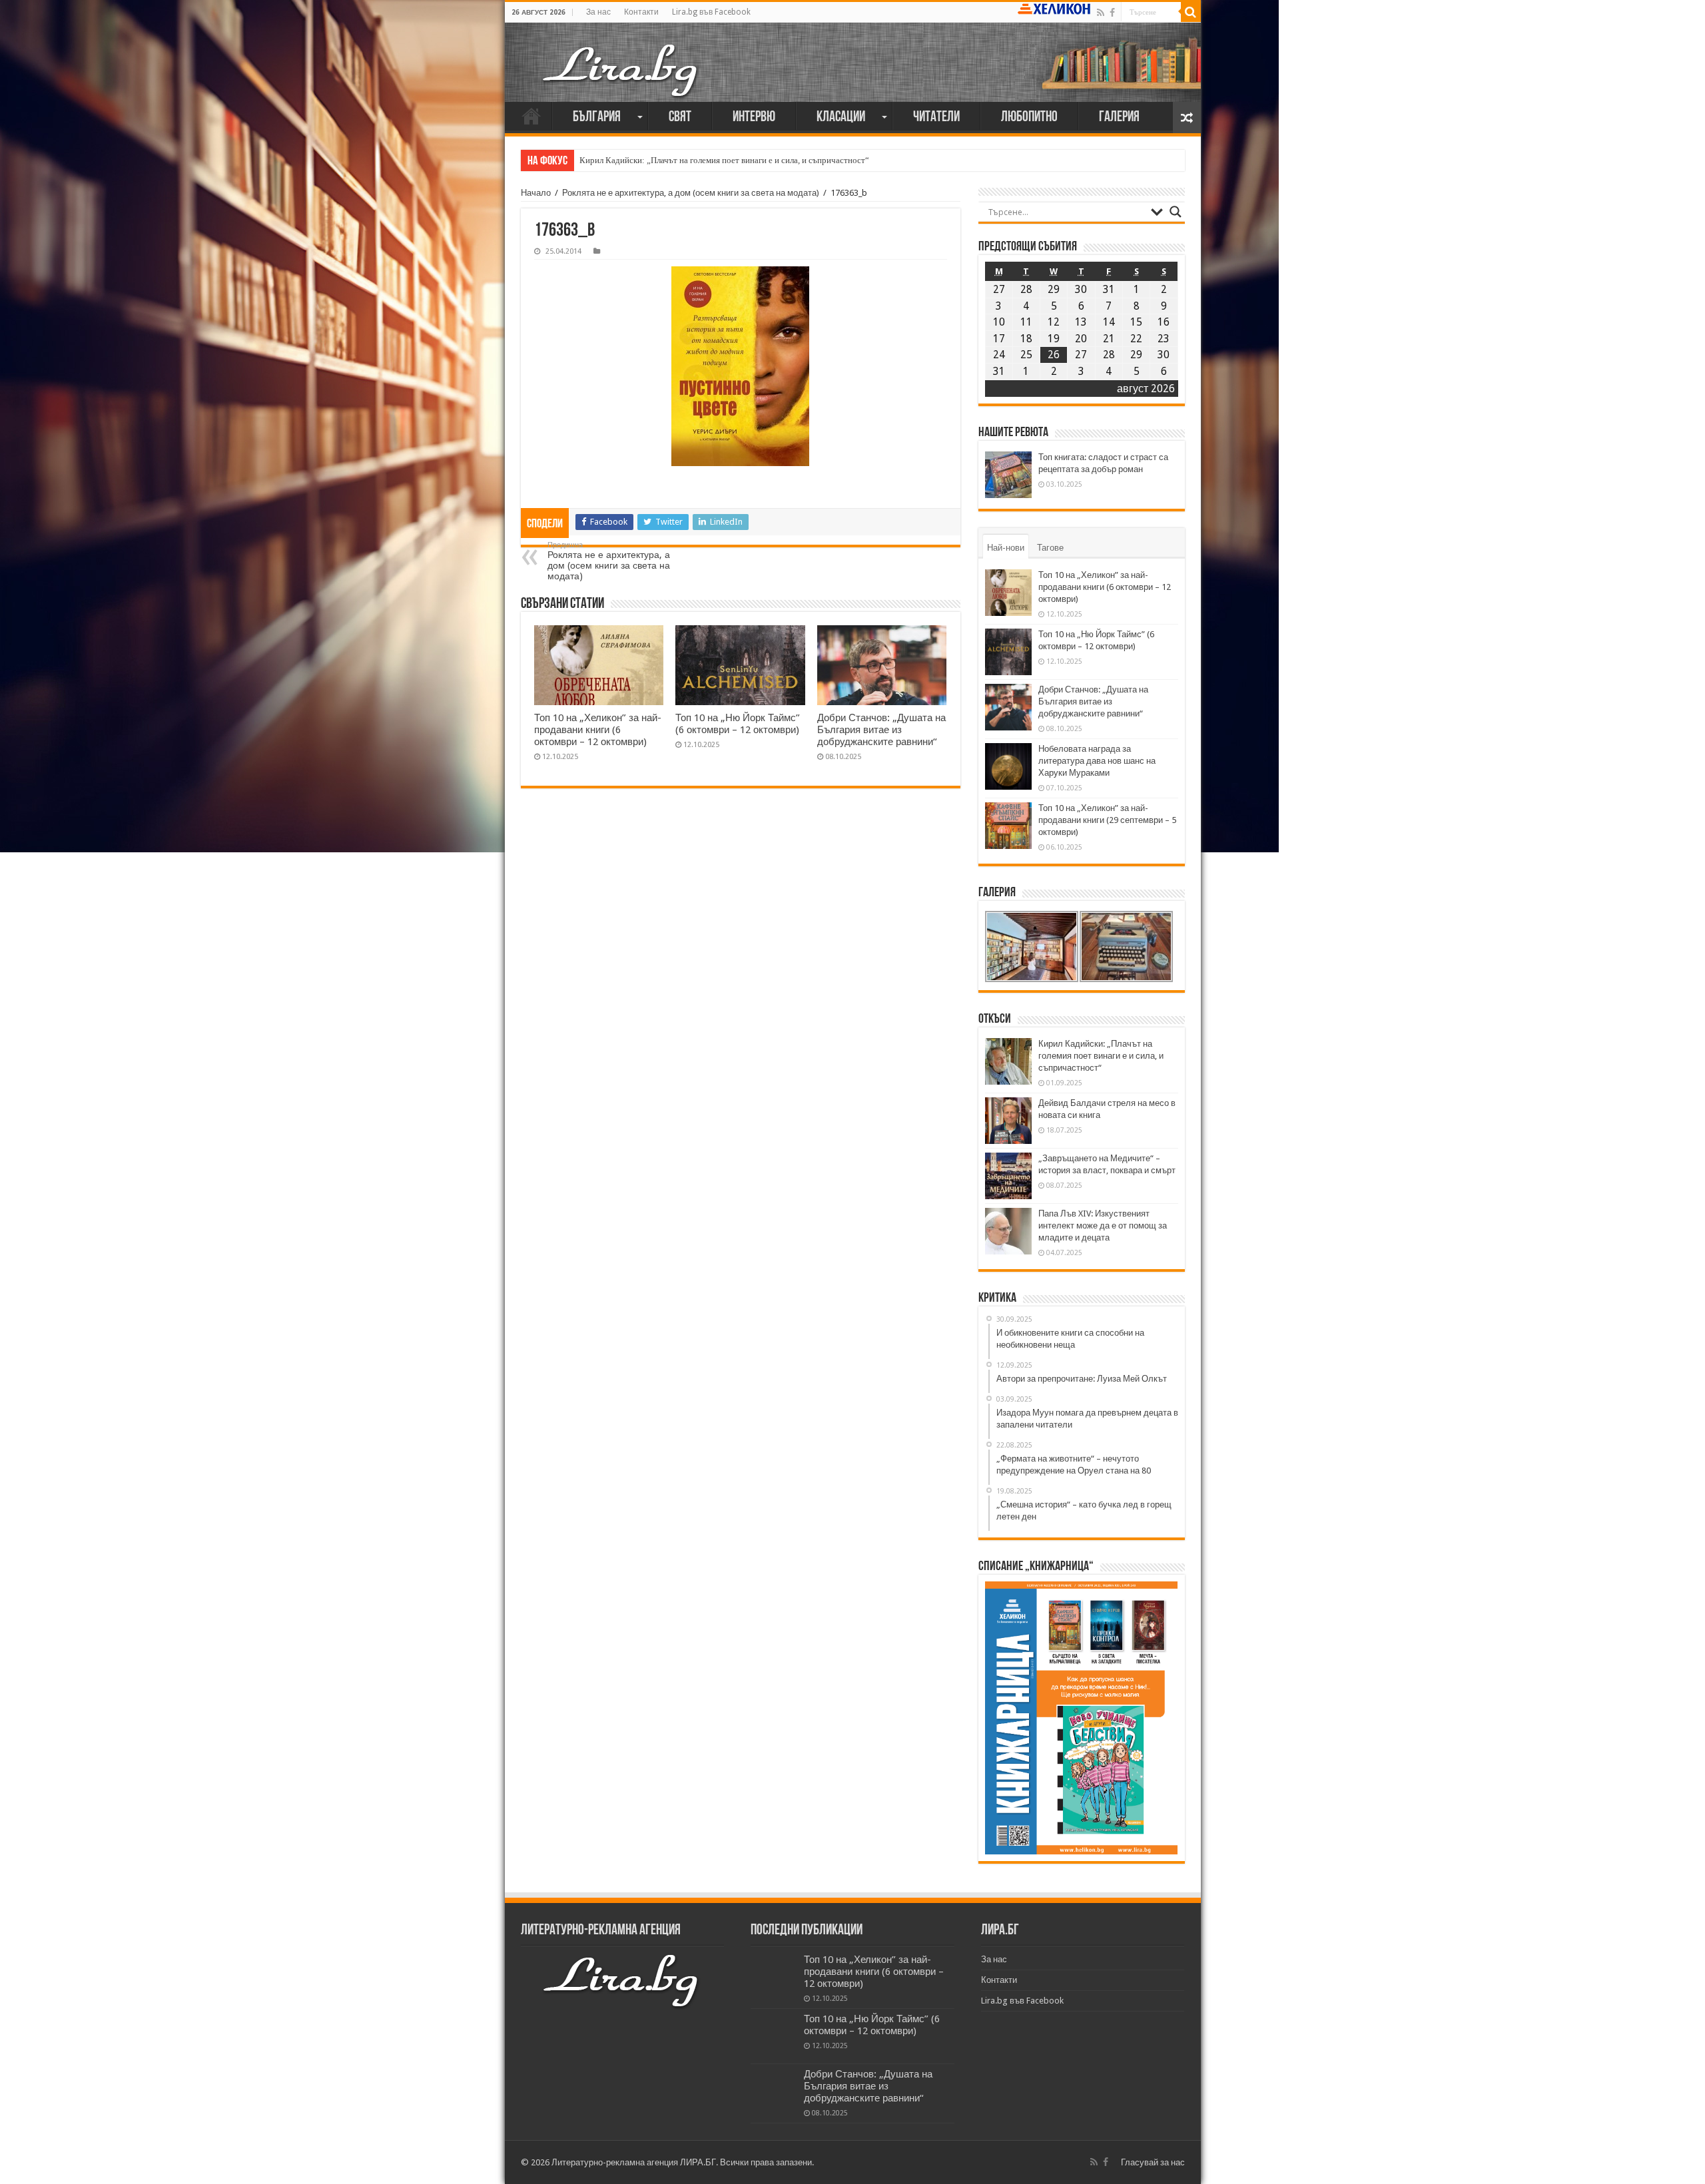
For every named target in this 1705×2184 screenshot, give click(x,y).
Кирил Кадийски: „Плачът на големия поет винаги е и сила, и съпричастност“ (1101, 1056)
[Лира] (621, 69)
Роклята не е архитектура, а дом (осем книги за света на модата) (691, 193)
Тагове (1050, 548)
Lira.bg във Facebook (711, 12)
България (597, 118)
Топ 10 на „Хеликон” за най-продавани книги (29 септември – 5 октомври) (1107, 820)
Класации (841, 118)
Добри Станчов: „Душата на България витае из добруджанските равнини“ (881, 730)
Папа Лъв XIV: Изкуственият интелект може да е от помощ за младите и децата (1103, 1226)
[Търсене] (1191, 12)
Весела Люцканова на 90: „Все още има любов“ (669, 160)
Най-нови (1006, 548)
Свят (680, 118)
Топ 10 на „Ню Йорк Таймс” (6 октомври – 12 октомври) (738, 724)
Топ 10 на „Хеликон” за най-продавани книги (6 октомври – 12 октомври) (598, 730)
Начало (531, 116)
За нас (598, 12)
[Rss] (1101, 13)
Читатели (936, 118)
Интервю (754, 118)
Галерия (1119, 118)
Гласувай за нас (1153, 2162)
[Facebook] (1112, 13)
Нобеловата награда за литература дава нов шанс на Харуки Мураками (1097, 761)
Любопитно (1029, 118)
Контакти (641, 12)
